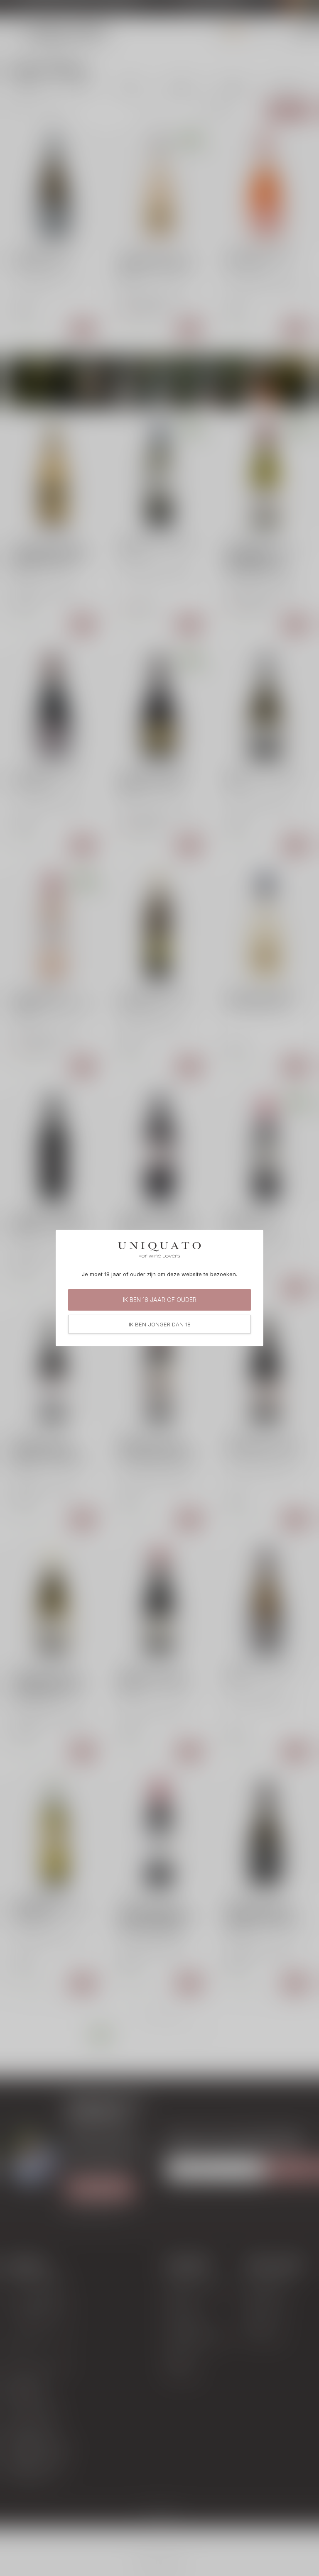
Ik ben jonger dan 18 (160, 1324)
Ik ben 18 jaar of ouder (160, 1300)
